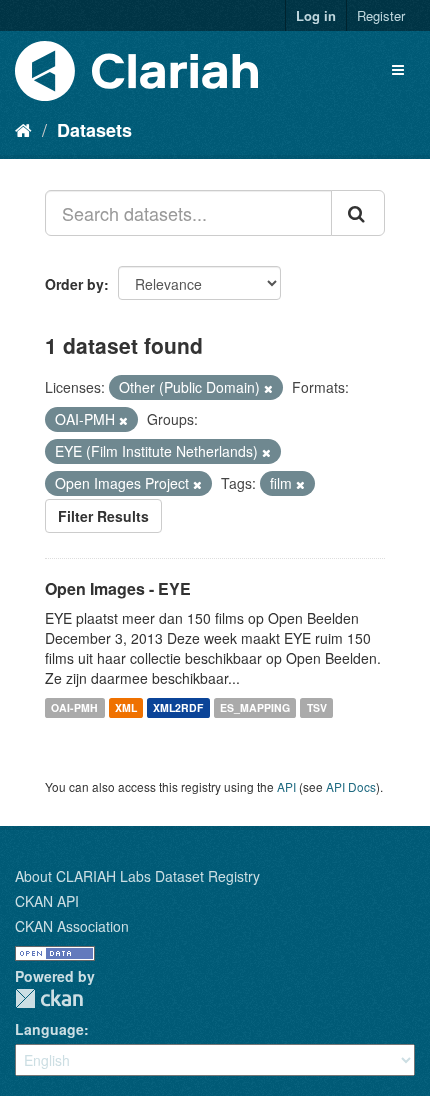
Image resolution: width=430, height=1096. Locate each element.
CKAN (49, 998)
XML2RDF (178, 707)
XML (126, 707)
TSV (317, 707)
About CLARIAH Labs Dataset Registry (137, 876)
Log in (316, 15)
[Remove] (268, 388)
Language (49, 1029)
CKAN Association (72, 926)
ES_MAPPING (255, 707)
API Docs (351, 786)
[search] (358, 213)
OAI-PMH (74, 707)
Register (381, 15)
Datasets (94, 130)
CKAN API (47, 901)
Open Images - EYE (118, 588)
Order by (74, 284)
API (286, 786)
